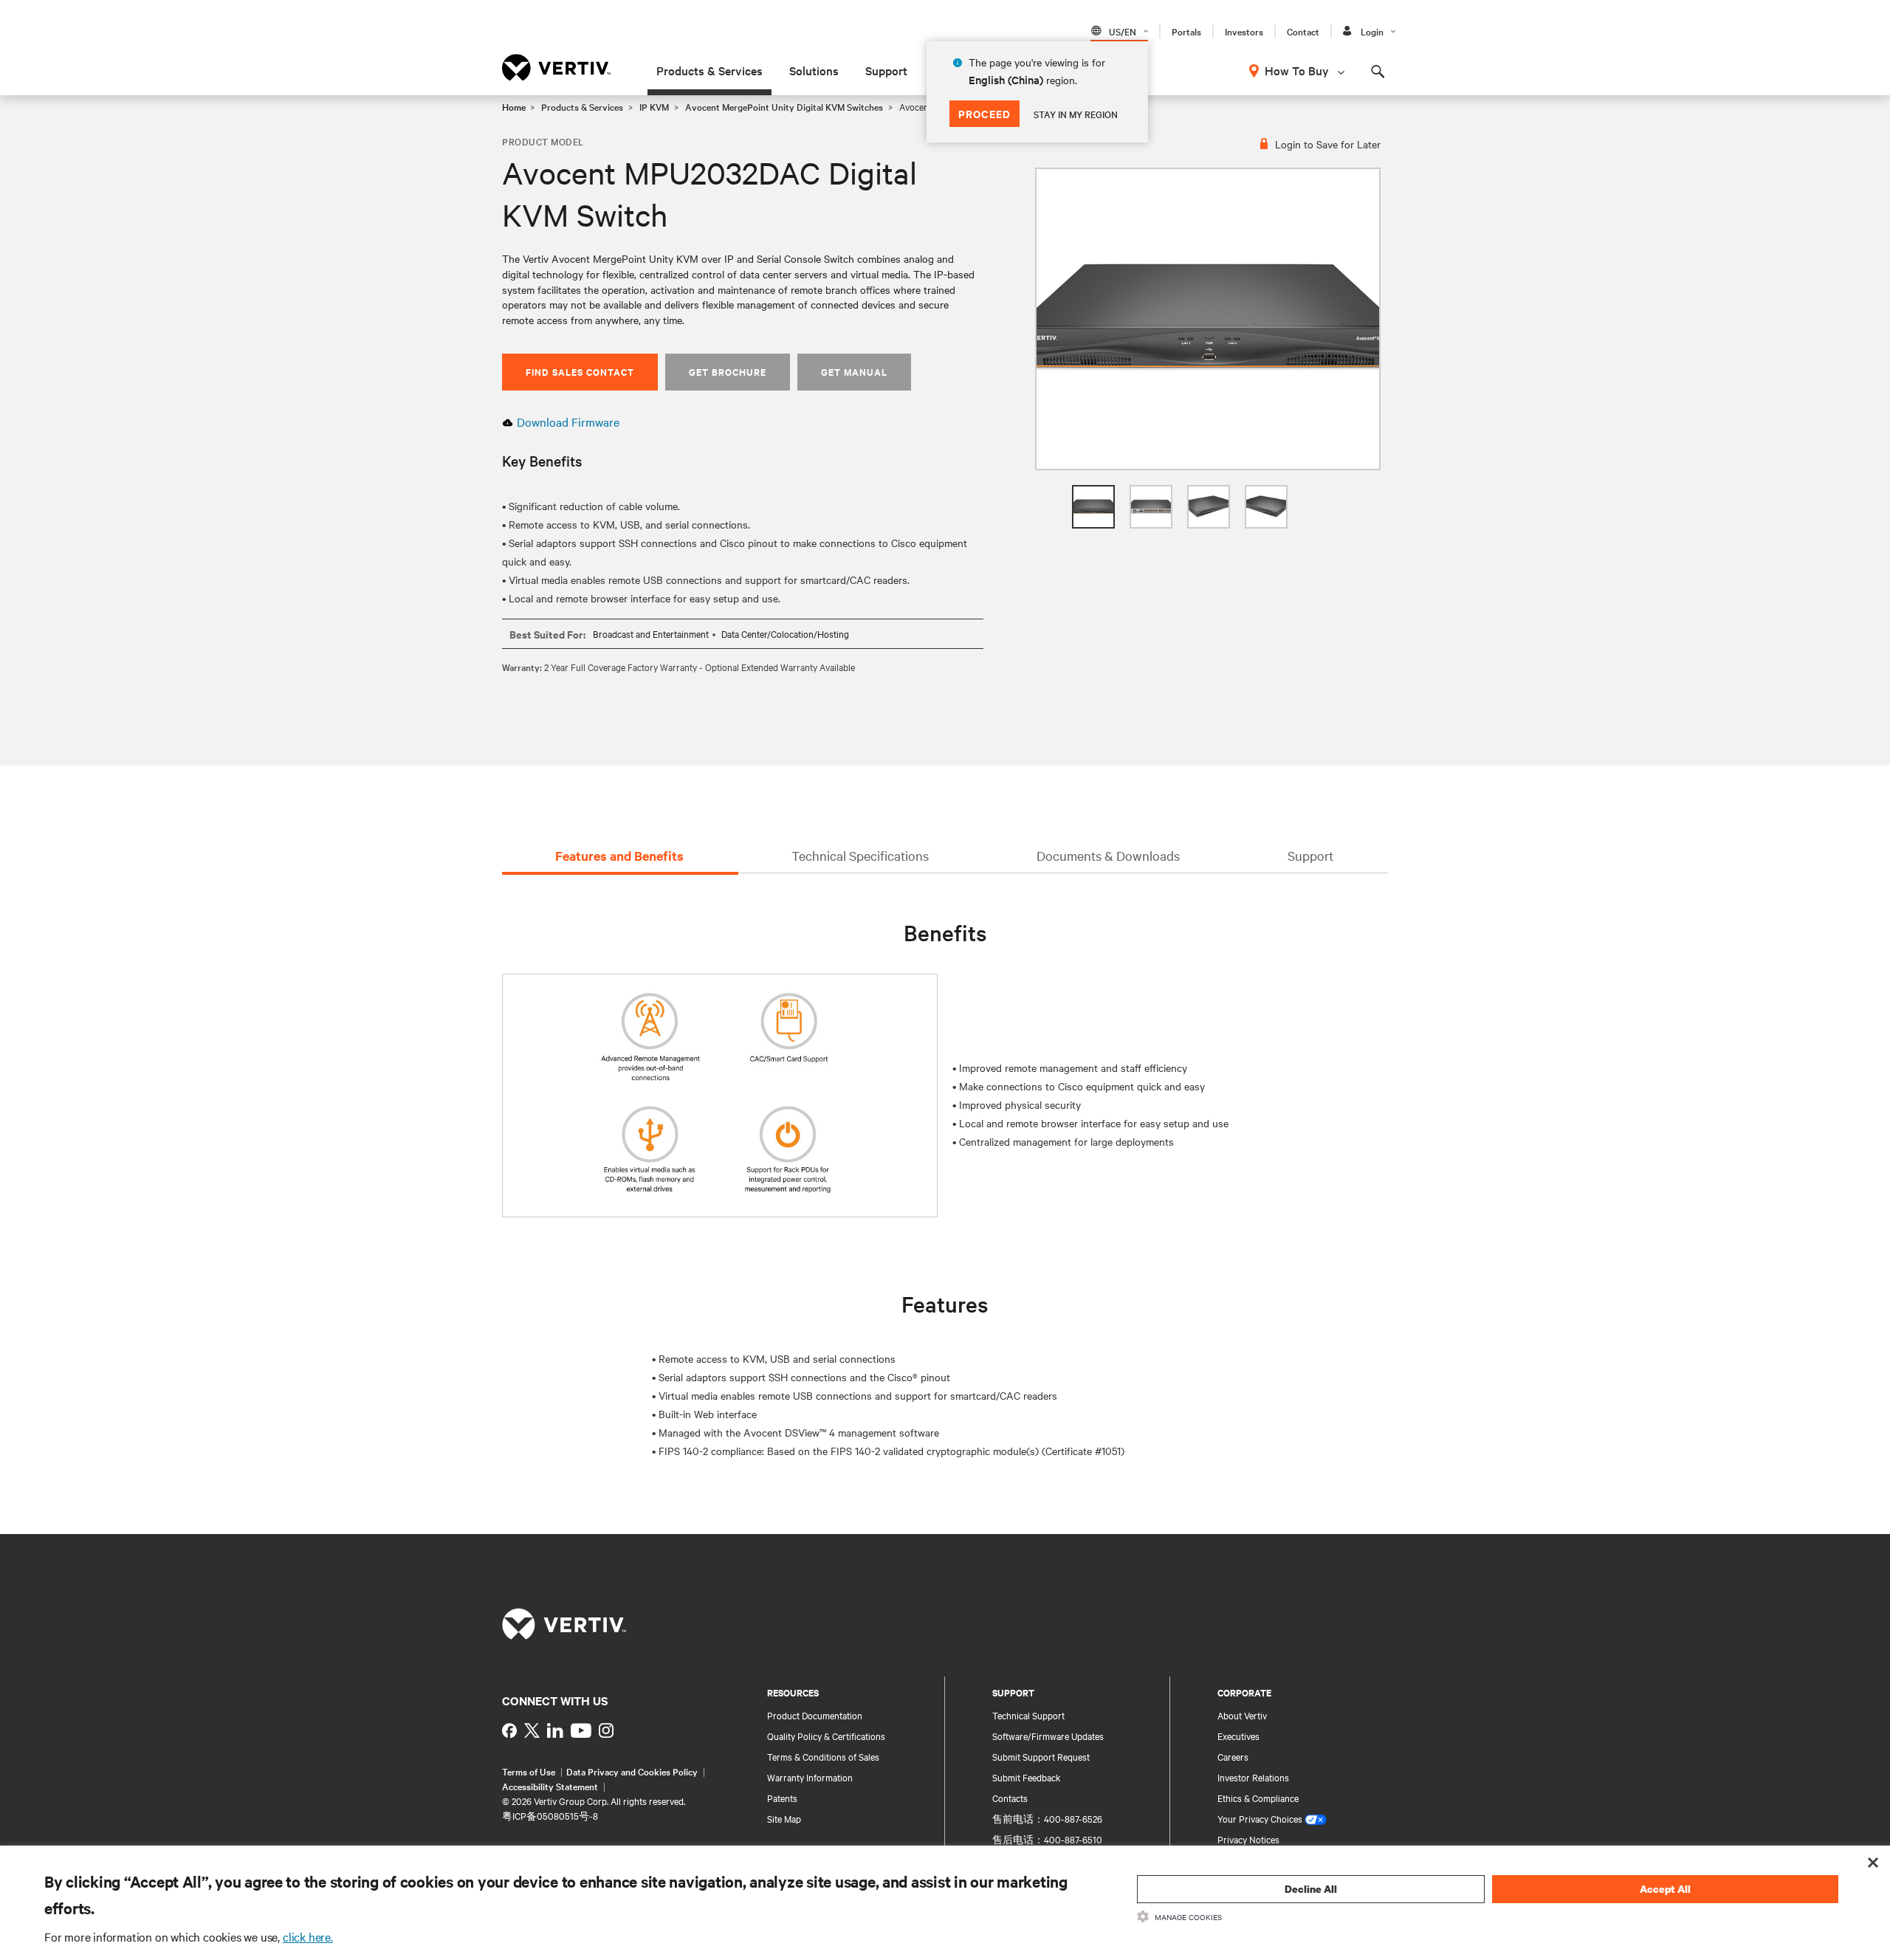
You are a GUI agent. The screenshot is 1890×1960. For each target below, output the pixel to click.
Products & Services (709, 70)
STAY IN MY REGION (1076, 114)
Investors (1244, 31)
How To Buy (1297, 70)
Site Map (784, 1818)
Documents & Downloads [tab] (1108, 855)
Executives (1238, 1736)
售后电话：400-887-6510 (1047, 1839)
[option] (1208, 319)
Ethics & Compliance (1258, 1798)
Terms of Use (529, 1771)
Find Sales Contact (580, 372)
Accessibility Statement (550, 1786)
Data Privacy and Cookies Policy (632, 1771)
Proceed (984, 113)
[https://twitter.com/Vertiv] (532, 1730)
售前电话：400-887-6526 (1047, 1818)
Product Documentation (815, 1715)
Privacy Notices (1248, 1839)
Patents (782, 1798)
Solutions (814, 70)
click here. (308, 1936)
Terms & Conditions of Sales (823, 1756)
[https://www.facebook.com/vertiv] (509, 1730)
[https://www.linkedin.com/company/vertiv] (555, 1730)
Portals (1186, 31)
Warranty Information (810, 1777)
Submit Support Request (1041, 1756)
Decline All (1311, 1889)
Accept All (1665, 1889)
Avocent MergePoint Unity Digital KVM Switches (784, 106)
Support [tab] (1310, 855)
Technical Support (1028, 1715)
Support (886, 70)
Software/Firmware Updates (1048, 1736)
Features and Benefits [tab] (619, 856)
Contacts (1010, 1798)
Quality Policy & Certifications (826, 1736)
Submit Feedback (1027, 1777)
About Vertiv (1242, 1715)
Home (514, 106)
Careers (1233, 1756)
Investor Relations (1253, 1777)
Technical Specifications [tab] (860, 855)
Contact (1303, 31)
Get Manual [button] (854, 372)
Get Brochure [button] (728, 372)
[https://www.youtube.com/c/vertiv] (581, 1730)
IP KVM (654, 106)
